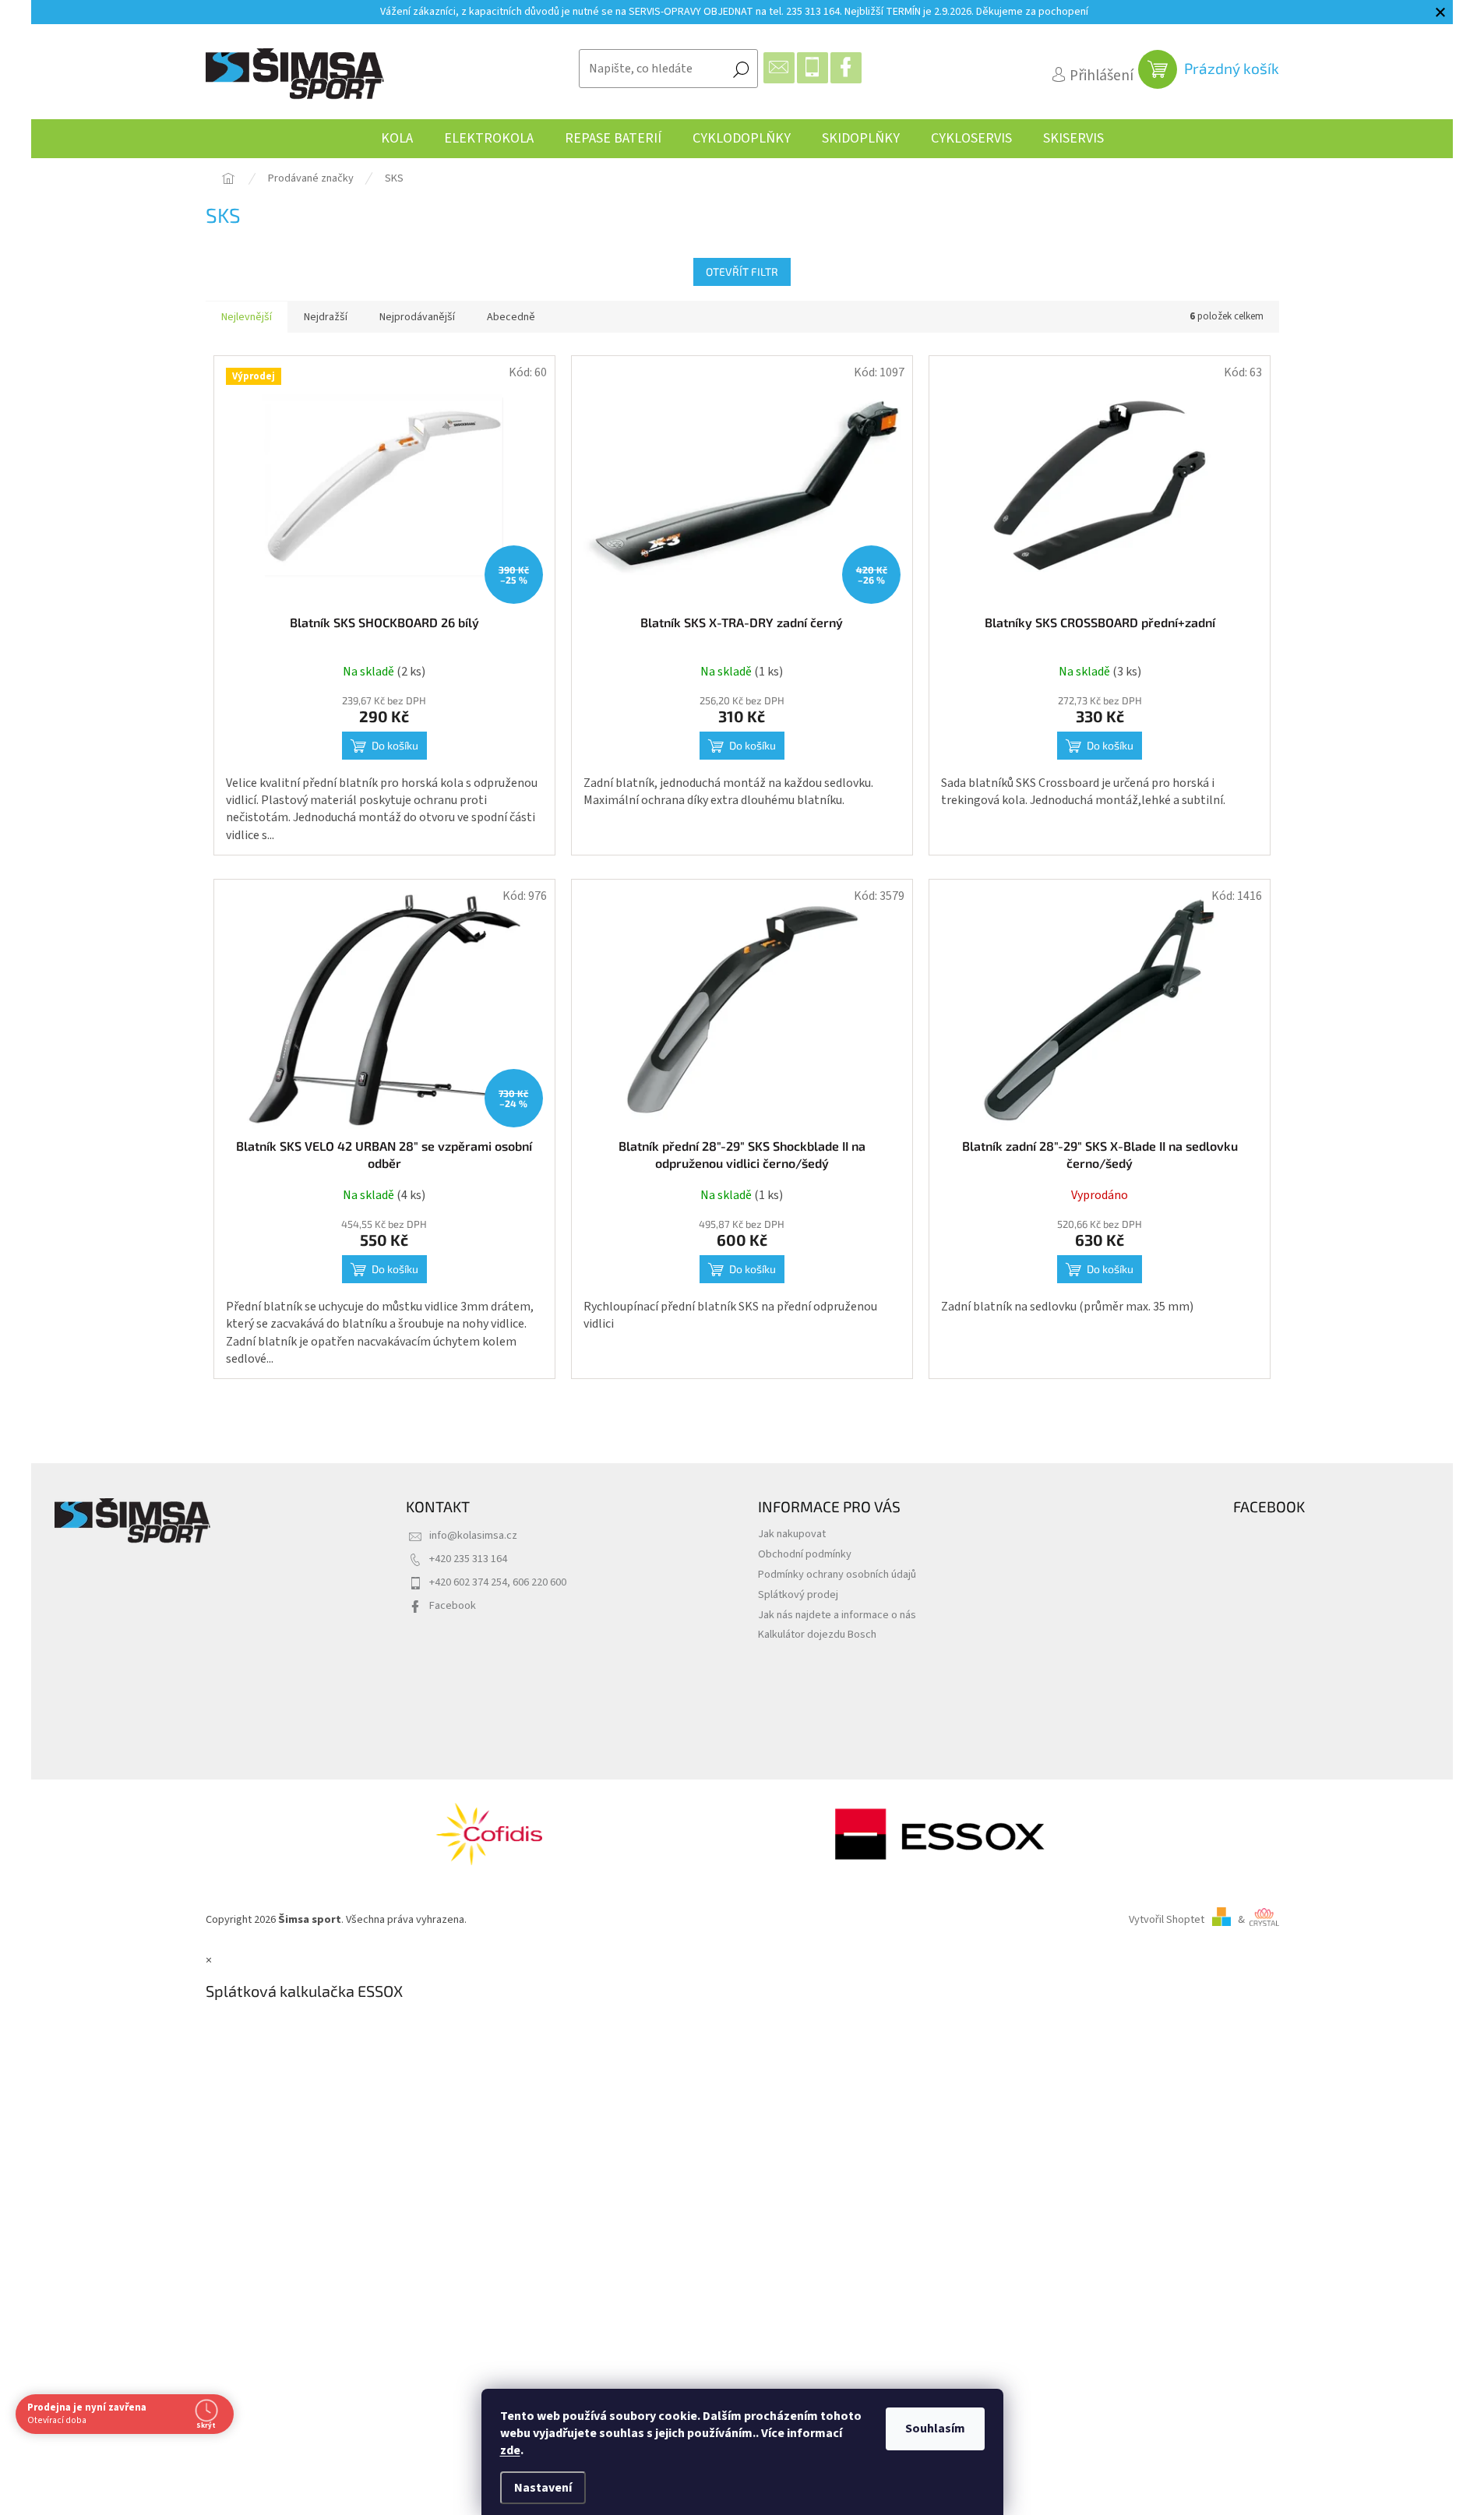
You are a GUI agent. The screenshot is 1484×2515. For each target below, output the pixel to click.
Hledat (741, 69)
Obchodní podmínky (805, 1554)
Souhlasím (935, 2429)
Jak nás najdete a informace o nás (837, 1615)
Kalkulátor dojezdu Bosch (817, 1634)
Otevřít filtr (742, 272)
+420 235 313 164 (468, 1559)
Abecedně (511, 317)
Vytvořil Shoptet (1167, 1919)
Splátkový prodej (798, 1594)
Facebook (453, 1605)
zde (510, 2450)
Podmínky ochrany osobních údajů (837, 1574)
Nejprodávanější (417, 317)
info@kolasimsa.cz (473, 1535)
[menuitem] (397, 139)
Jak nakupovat (792, 1534)
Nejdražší (326, 317)
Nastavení (543, 2488)
